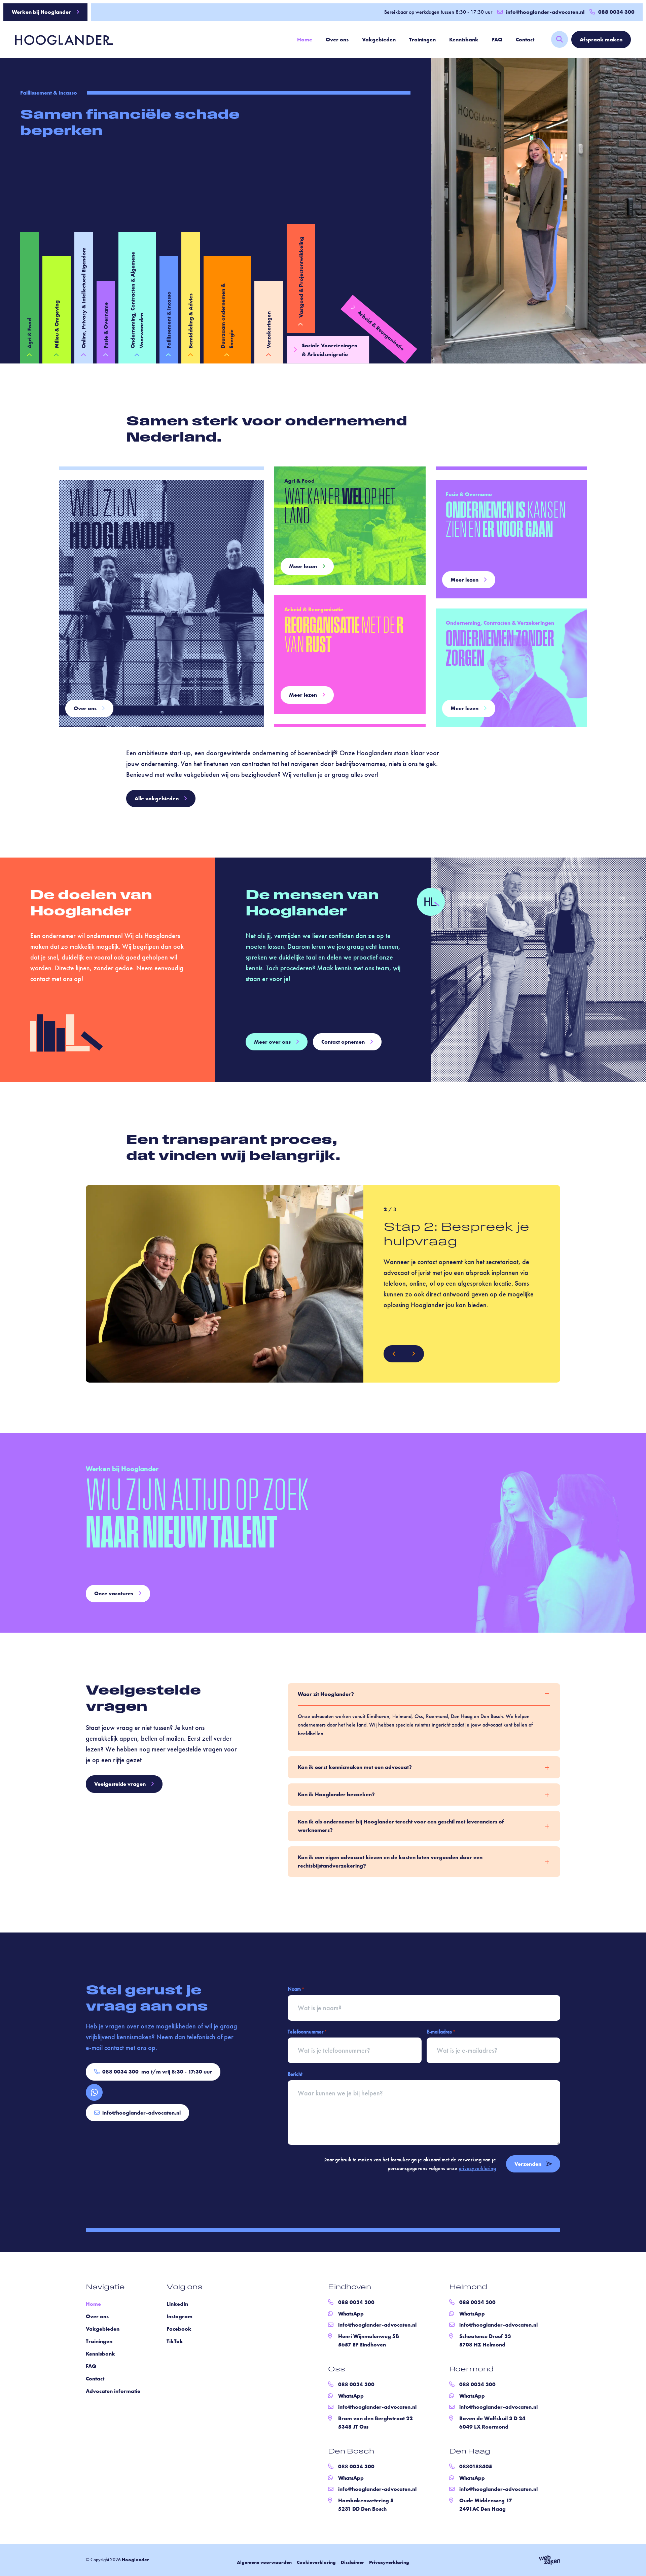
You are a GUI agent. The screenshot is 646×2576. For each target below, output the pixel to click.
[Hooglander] (59, 39)
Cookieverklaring (316, 2562)
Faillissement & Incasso (169, 320)
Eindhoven (350, 2288)
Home (305, 40)
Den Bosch (351, 2452)
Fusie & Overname (106, 325)
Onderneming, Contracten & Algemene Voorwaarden (137, 300)
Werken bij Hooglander (41, 12)
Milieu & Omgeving (57, 324)
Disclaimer (352, 2562)
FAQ (497, 40)
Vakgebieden (379, 40)
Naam (296, 1989)
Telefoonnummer (307, 2031)
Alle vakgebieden (157, 798)
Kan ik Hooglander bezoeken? (336, 1794)
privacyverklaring (477, 2168)
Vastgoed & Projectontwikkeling (301, 277)
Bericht (295, 2074)
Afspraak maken (601, 40)
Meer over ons (272, 1042)
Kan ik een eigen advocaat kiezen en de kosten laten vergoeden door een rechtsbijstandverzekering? (390, 1861)
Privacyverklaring (389, 2562)
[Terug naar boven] (633, 2563)
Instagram (180, 2316)
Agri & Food (29, 333)
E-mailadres (441, 2031)
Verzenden (528, 2164)
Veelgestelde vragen (120, 1784)
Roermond (471, 2370)
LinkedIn (177, 2304)
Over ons (337, 40)
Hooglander (135, 2560)
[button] (394, 1354)
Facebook (179, 2329)
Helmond (468, 2288)
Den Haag (470, 2452)
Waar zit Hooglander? (326, 1694)
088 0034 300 (157, 2072)
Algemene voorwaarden (264, 2562)
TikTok (175, 2341)
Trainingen (422, 40)
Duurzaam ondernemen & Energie (227, 316)
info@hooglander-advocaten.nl (545, 12)
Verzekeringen (269, 330)
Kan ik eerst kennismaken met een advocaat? (355, 1767)
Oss (337, 2370)
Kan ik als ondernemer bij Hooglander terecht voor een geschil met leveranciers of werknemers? (401, 1826)
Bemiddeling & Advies (191, 321)
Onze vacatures (114, 1593)
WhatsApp (351, 2314)
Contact (525, 40)
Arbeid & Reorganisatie (381, 331)
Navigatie (105, 2288)
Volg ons (185, 2288)
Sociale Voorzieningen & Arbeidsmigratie (330, 350)
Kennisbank (464, 40)
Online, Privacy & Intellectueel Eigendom (84, 298)
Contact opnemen (343, 1042)
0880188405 (476, 2466)
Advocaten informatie (113, 2391)
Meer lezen (303, 566)
